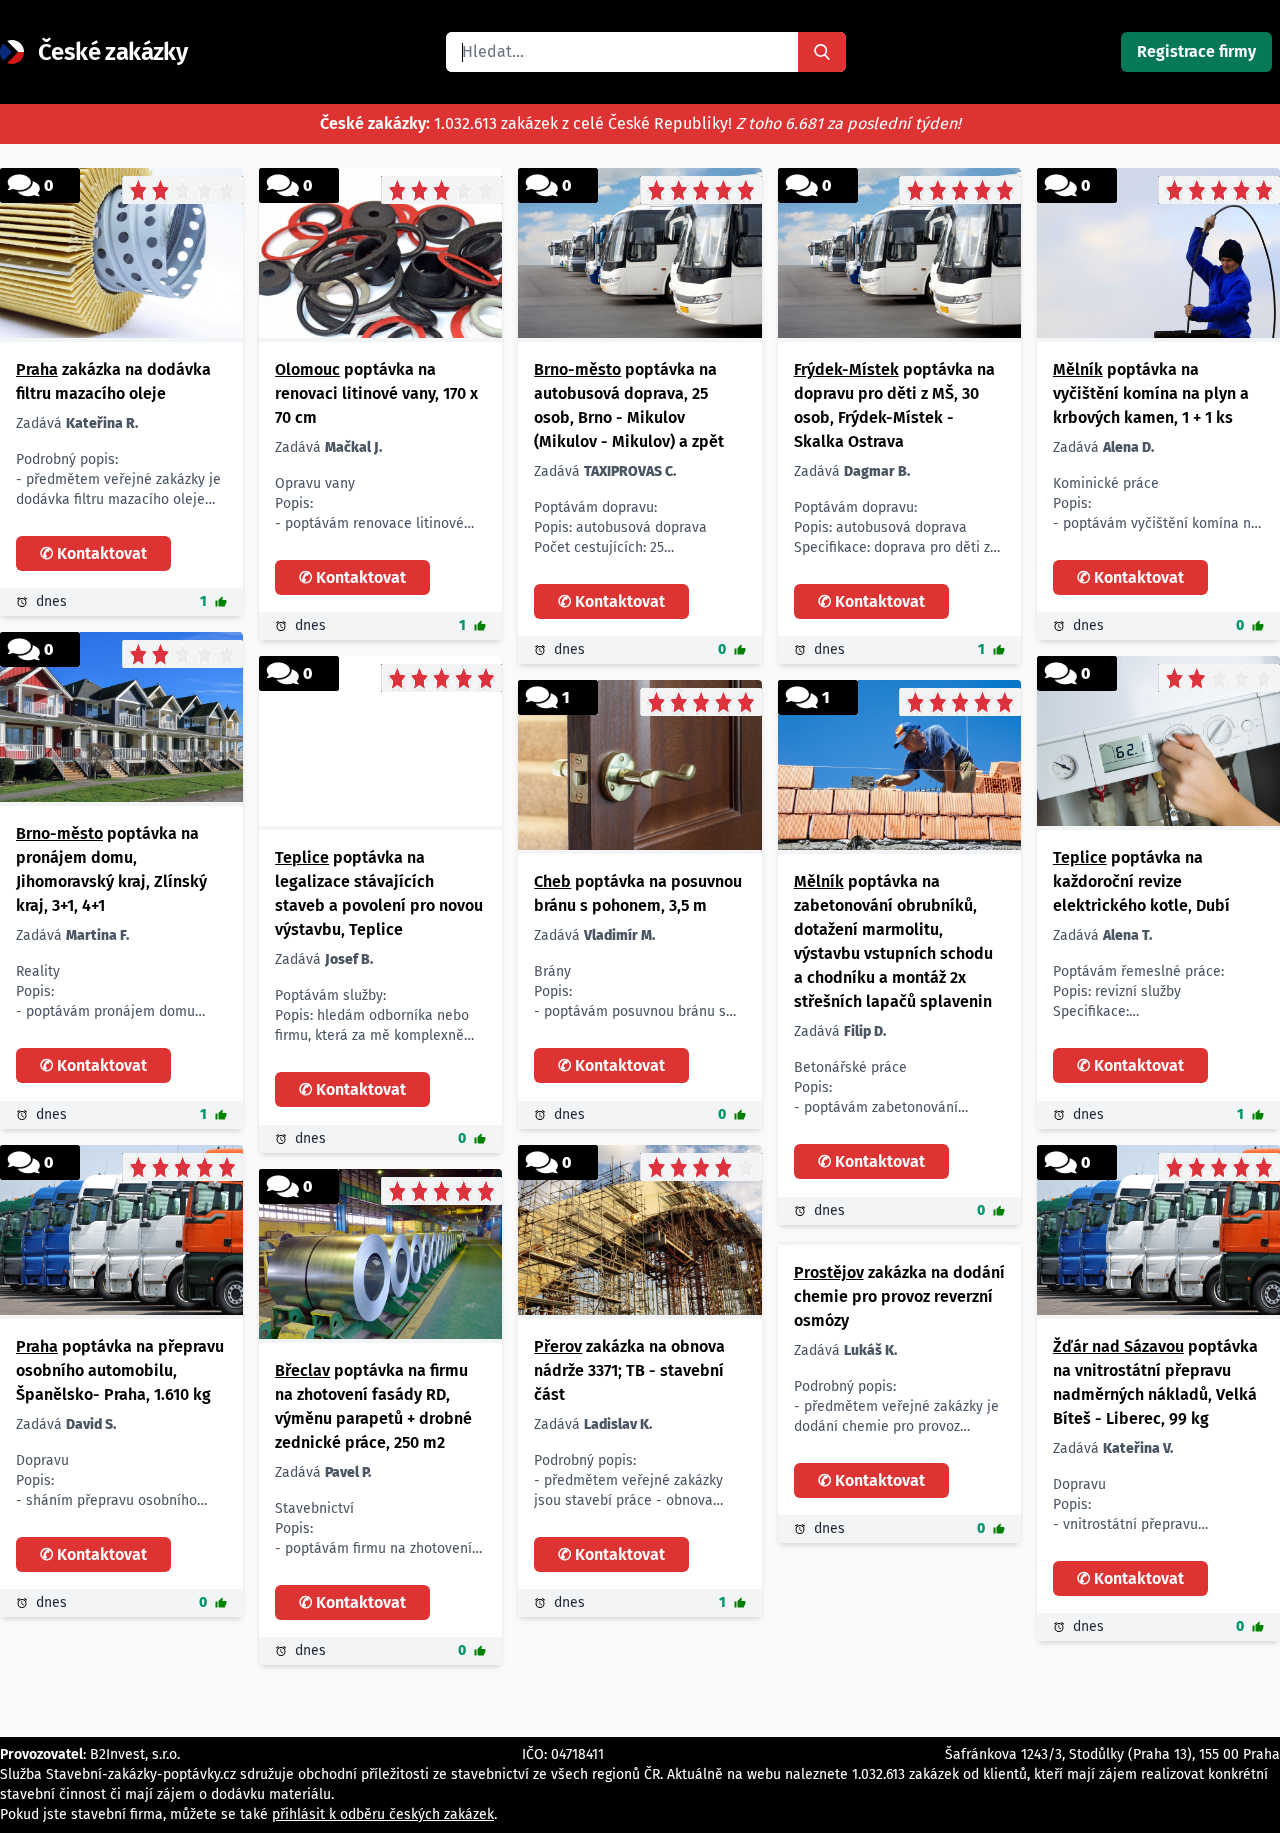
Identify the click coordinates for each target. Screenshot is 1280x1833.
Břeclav (302, 1370)
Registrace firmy (1196, 51)
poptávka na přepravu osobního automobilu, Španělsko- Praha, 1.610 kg (120, 1370)
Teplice (302, 857)
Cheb (552, 881)
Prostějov (829, 1272)
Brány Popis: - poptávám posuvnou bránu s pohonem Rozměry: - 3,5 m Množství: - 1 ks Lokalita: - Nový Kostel (630, 992)
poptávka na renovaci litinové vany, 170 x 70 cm (376, 393)
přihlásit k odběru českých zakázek (383, 1814)
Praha (37, 369)
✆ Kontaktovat (93, 553)
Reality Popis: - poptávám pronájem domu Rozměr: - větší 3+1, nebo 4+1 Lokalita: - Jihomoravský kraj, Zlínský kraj (117, 992)
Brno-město (577, 369)
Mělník (1078, 369)
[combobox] (622, 52)
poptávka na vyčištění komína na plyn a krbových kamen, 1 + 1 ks (1151, 393)
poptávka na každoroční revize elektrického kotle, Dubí (1141, 881)
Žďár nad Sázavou (1118, 1346)
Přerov (558, 1346)
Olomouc (307, 369)
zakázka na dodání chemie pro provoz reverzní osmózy (899, 1296)
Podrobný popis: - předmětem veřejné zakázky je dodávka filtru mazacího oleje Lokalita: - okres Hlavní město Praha (118, 480)
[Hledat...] (822, 52)
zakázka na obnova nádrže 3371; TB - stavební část (629, 1370)
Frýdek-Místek (846, 369)
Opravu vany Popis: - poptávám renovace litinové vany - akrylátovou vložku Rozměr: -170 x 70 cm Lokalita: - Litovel (369, 504)
